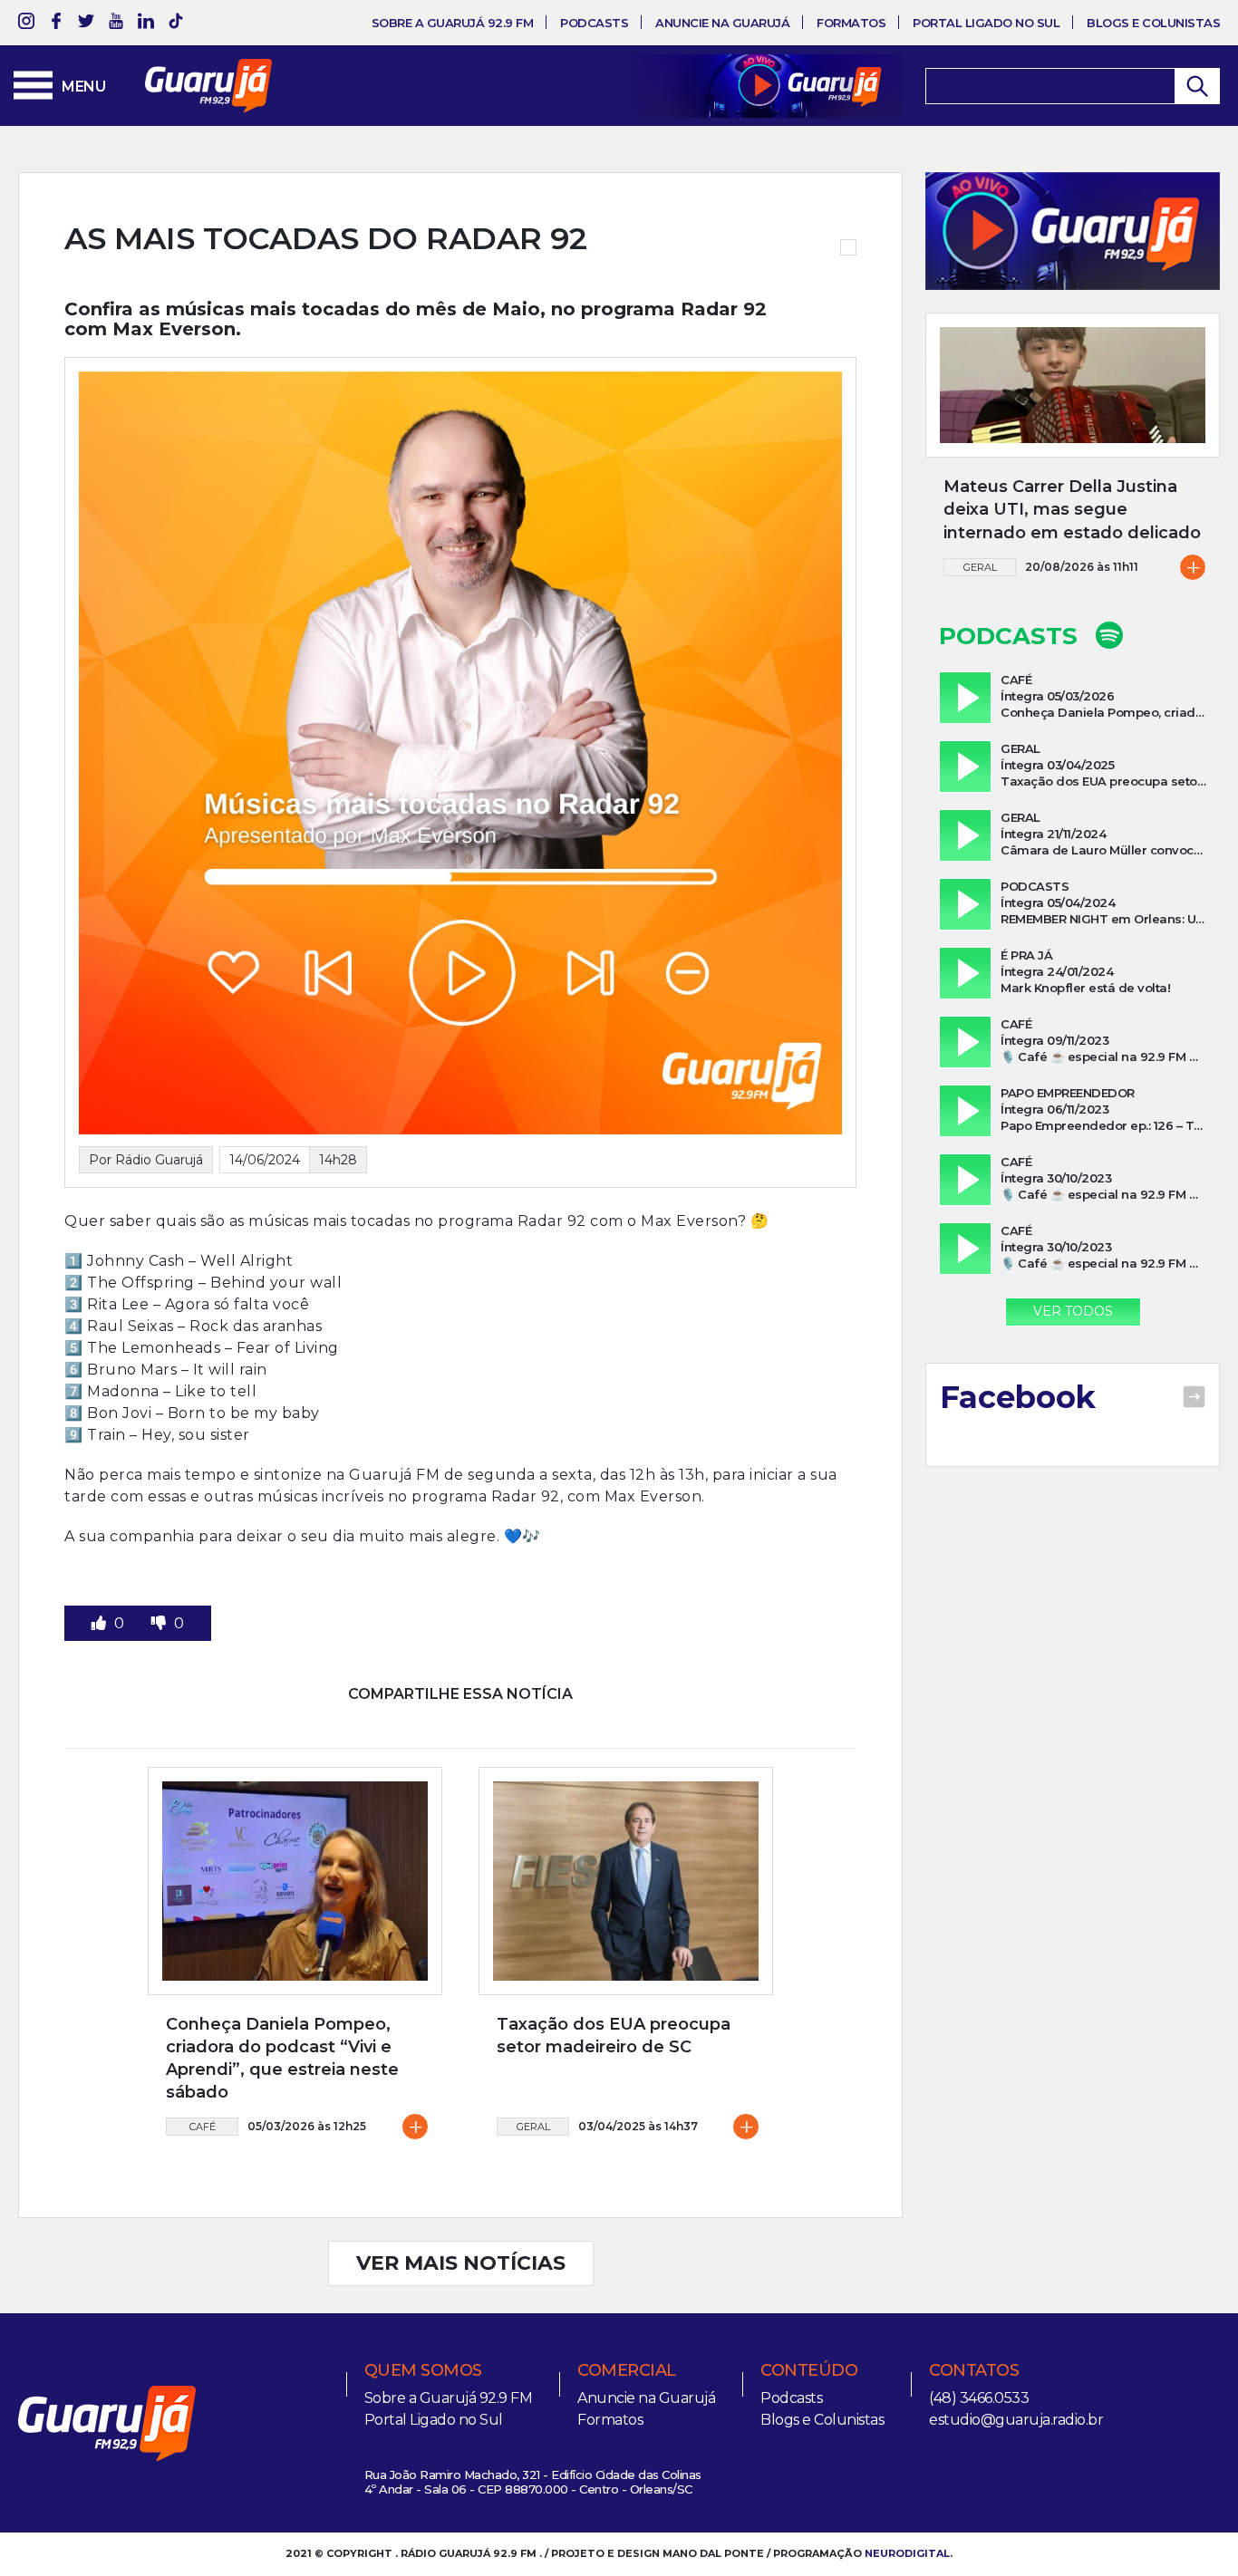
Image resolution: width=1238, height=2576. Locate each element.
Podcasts (594, 23)
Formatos (851, 23)
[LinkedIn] (146, 24)
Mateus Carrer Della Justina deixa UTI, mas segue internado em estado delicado (1072, 509)
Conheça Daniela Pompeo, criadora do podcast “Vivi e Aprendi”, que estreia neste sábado (282, 2059)
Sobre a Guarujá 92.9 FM (453, 23)
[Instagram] (26, 24)
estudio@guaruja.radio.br (1016, 2420)
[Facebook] (56, 24)
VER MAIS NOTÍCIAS (461, 2263)
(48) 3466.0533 (979, 2398)
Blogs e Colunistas (1153, 23)
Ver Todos (1073, 1311)
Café (203, 2127)
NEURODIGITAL (907, 2553)
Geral (533, 2127)
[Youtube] (116, 24)
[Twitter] (86, 24)
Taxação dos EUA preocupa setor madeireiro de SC (614, 2036)
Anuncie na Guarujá (722, 23)
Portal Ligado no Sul (986, 23)
